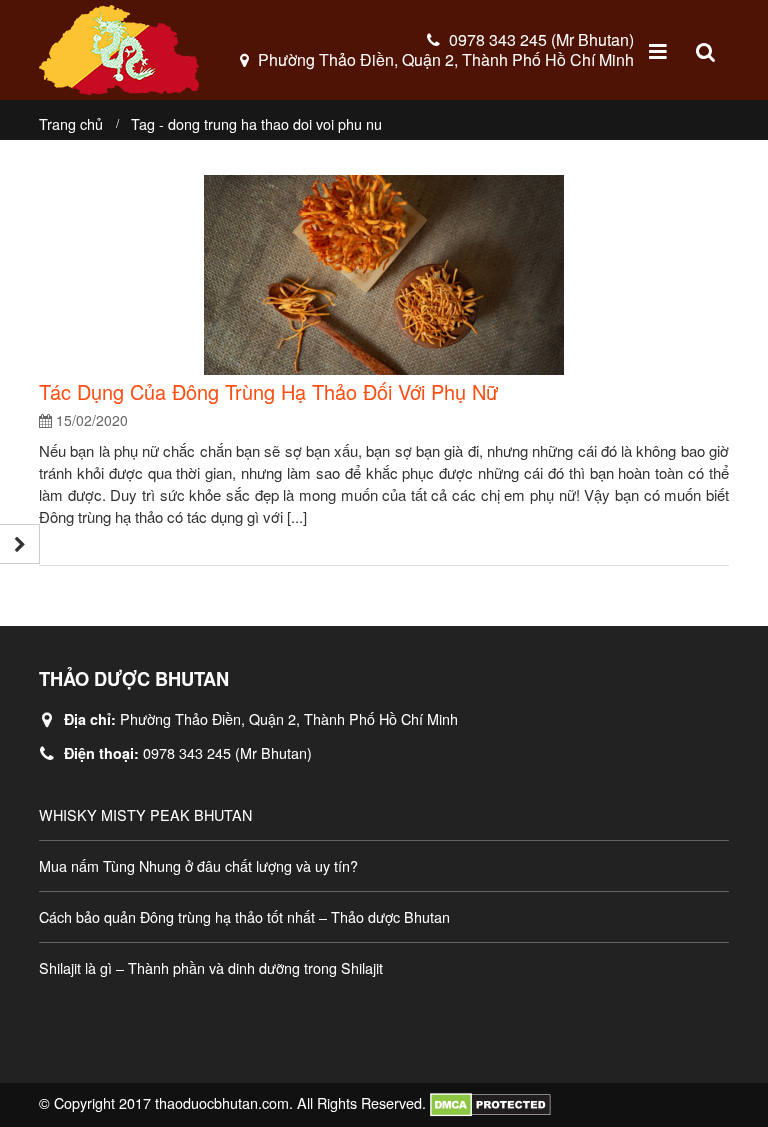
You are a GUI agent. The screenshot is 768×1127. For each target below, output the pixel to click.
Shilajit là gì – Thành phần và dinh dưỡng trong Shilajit (211, 967)
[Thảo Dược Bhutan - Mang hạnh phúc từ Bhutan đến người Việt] (119, 50)
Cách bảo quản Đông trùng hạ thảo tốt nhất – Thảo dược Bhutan (244, 916)
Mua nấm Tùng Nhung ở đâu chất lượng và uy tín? (198, 865)
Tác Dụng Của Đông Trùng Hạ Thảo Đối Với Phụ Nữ (268, 391)
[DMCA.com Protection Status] (490, 1102)
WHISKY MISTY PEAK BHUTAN (145, 814)
